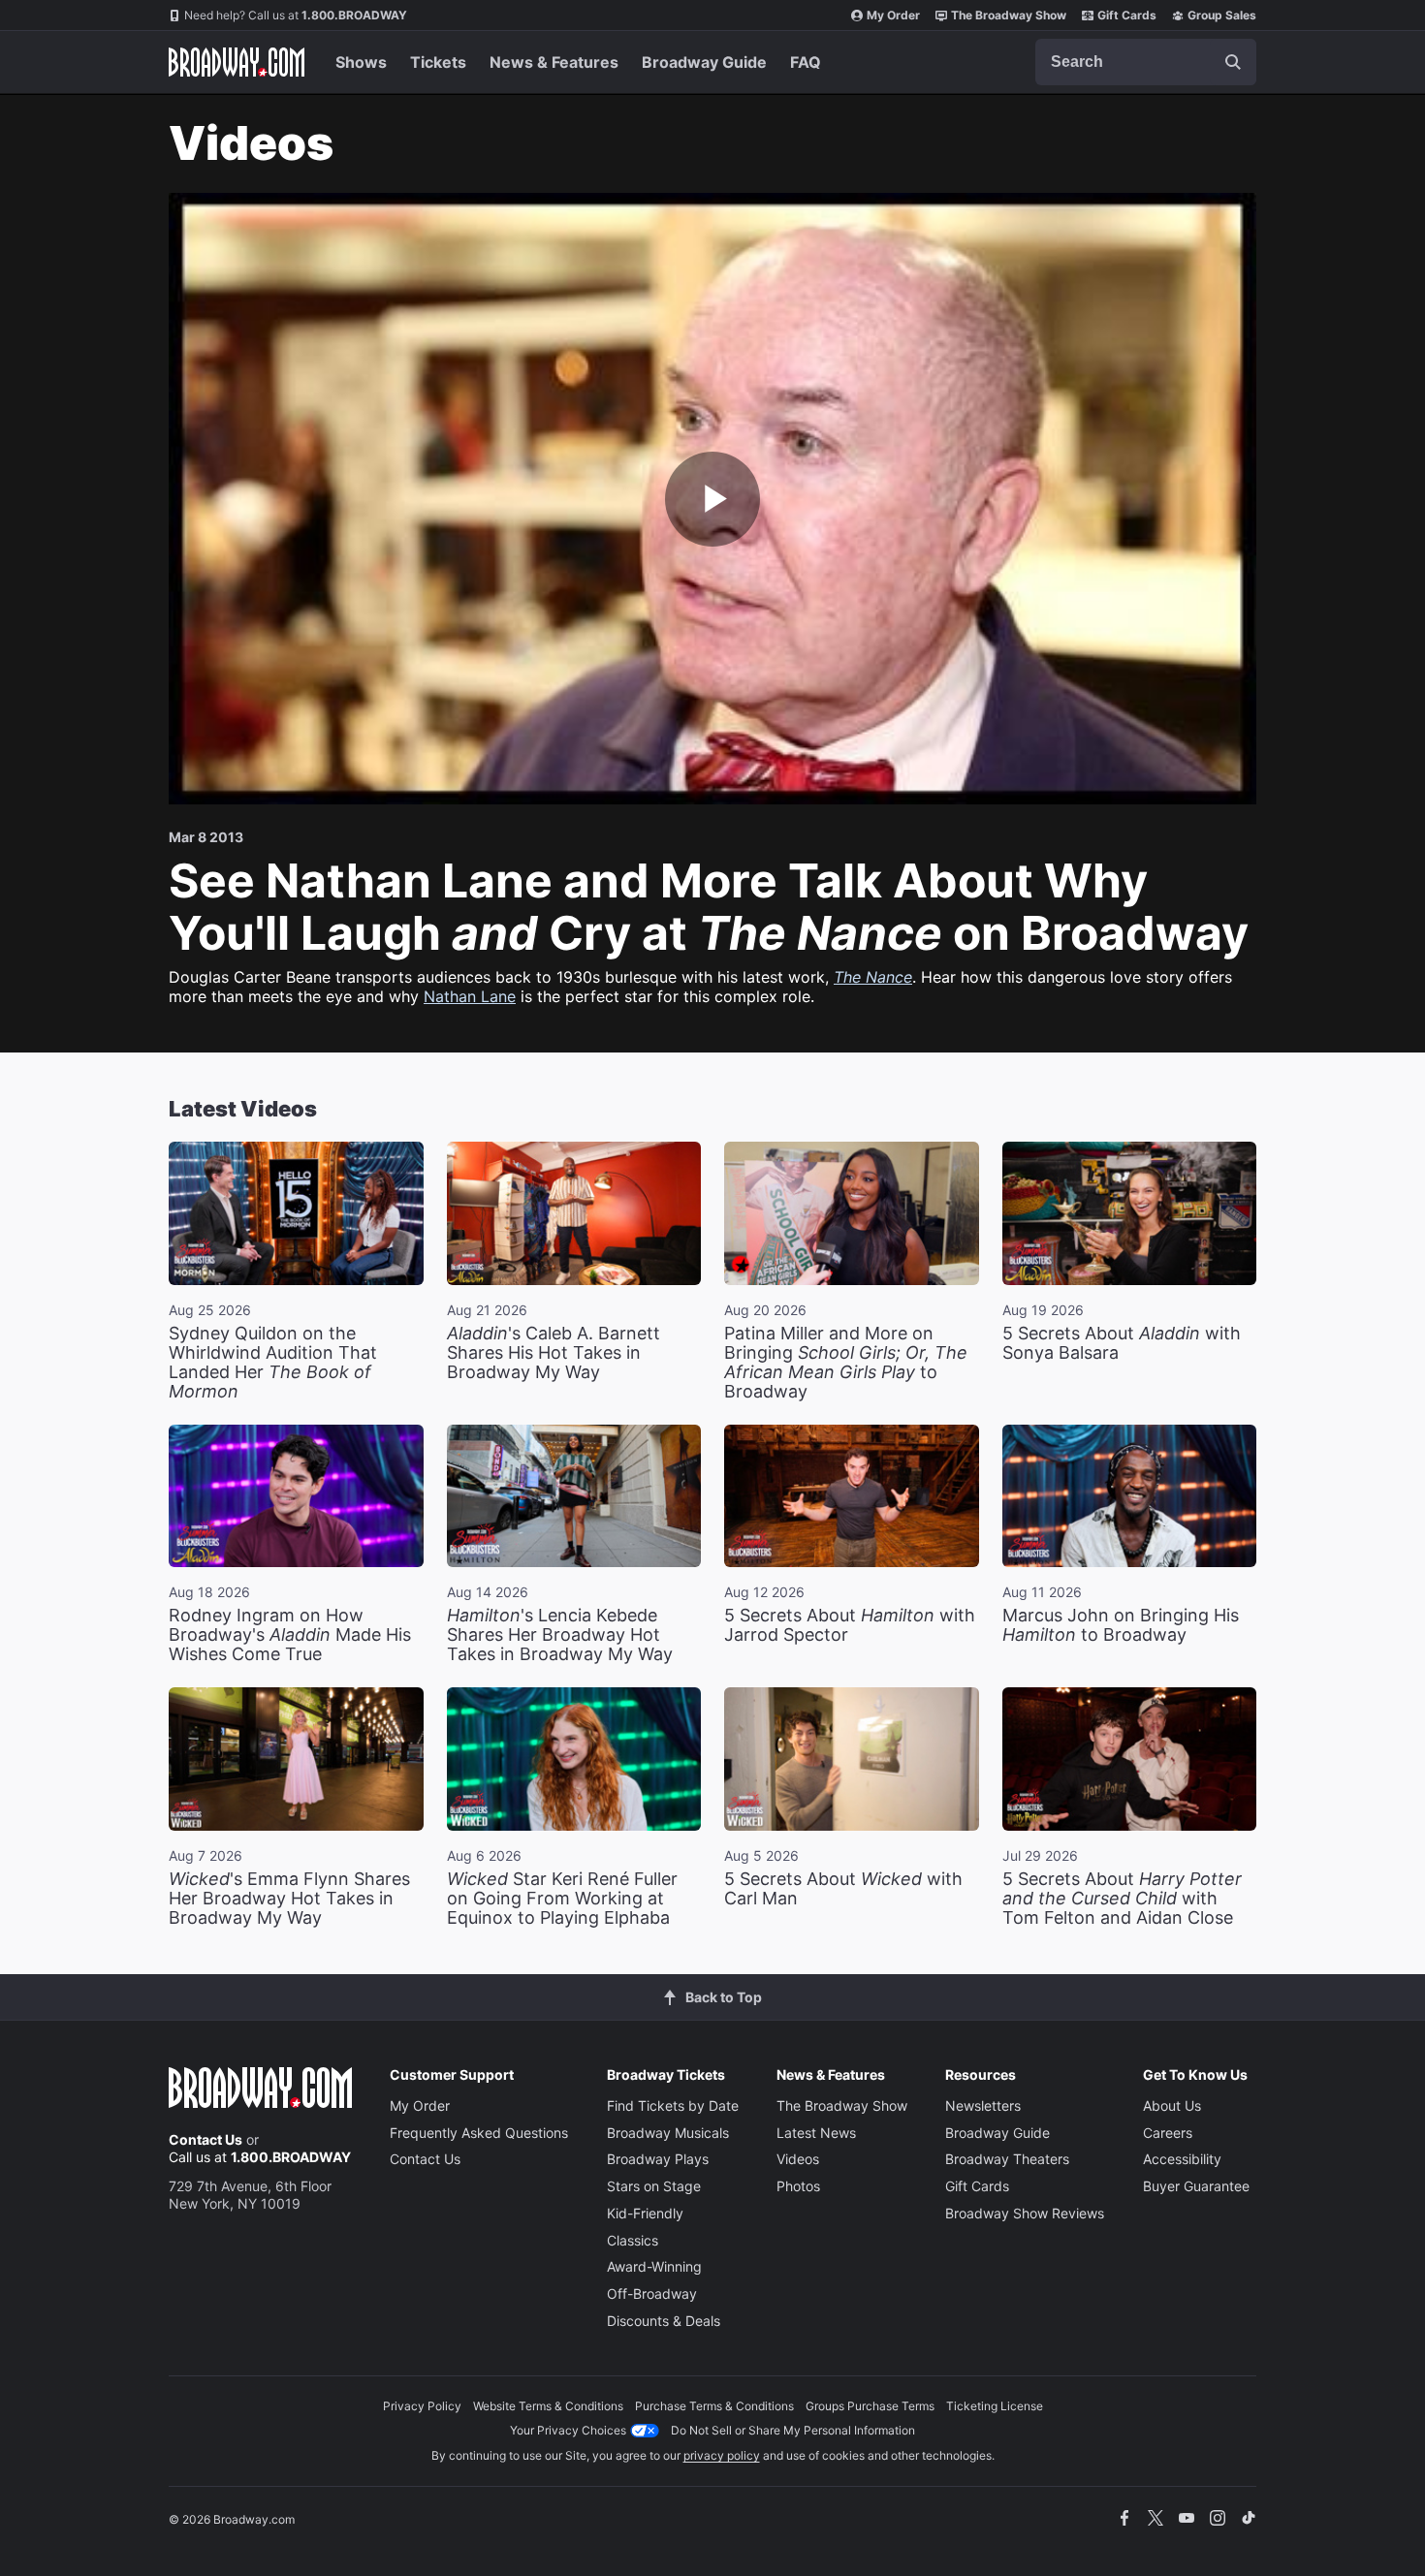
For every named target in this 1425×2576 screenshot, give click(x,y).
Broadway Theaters (1007, 2159)
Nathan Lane (470, 996)
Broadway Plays (658, 2159)
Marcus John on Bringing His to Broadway (1121, 1625)
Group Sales (1222, 15)
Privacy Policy (422, 2406)
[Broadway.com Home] (237, 62)
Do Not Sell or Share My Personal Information (793, 2430)
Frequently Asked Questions (479, 2133)
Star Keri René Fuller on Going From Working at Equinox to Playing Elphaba (562, 1898)
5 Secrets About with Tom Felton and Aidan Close (1122, 1898)
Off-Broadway (652, 2293)
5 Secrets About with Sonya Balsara (1122, 1343)
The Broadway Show (1009, 15)
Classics (633, 2240)
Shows (361, 62)
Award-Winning (654, 2266)
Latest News (816, 2133)
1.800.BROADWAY (296, 15)
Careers (1168, 2133)
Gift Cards (1127, 15)
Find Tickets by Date (673, 2105)
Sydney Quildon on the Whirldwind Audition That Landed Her (273, 1362)
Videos (798, 2159)
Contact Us (206, 2139)
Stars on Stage (654, 2186)
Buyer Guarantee (1196, 2186)
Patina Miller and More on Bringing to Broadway (846, 1362)
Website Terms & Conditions (548, 2406)
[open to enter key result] (1233, 62)
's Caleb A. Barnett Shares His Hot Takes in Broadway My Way (554, 1352)
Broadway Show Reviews (1025, 2213)
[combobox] (1146, 62)
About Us (1172, 2105)
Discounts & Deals (664, 2321)
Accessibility (1182, 2159)
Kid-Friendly (645, 2213)
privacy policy (722, 2455)
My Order (893, 15)
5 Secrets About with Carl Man (843, 1888)
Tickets (438, 62)
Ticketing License (995, 2406)
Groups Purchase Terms (870, 2406)
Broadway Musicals (668, 2133)
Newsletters (983, 2105)
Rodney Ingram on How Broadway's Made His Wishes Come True (290, 1634)
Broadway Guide (704, 62)
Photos (798, 2186)
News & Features (554, 62)
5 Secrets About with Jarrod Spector (850, 1625)
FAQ (806, 62)
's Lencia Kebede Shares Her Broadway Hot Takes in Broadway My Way (560, 1634)
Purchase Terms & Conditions (714, 2406)
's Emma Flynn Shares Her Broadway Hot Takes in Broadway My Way (289, 1898)
